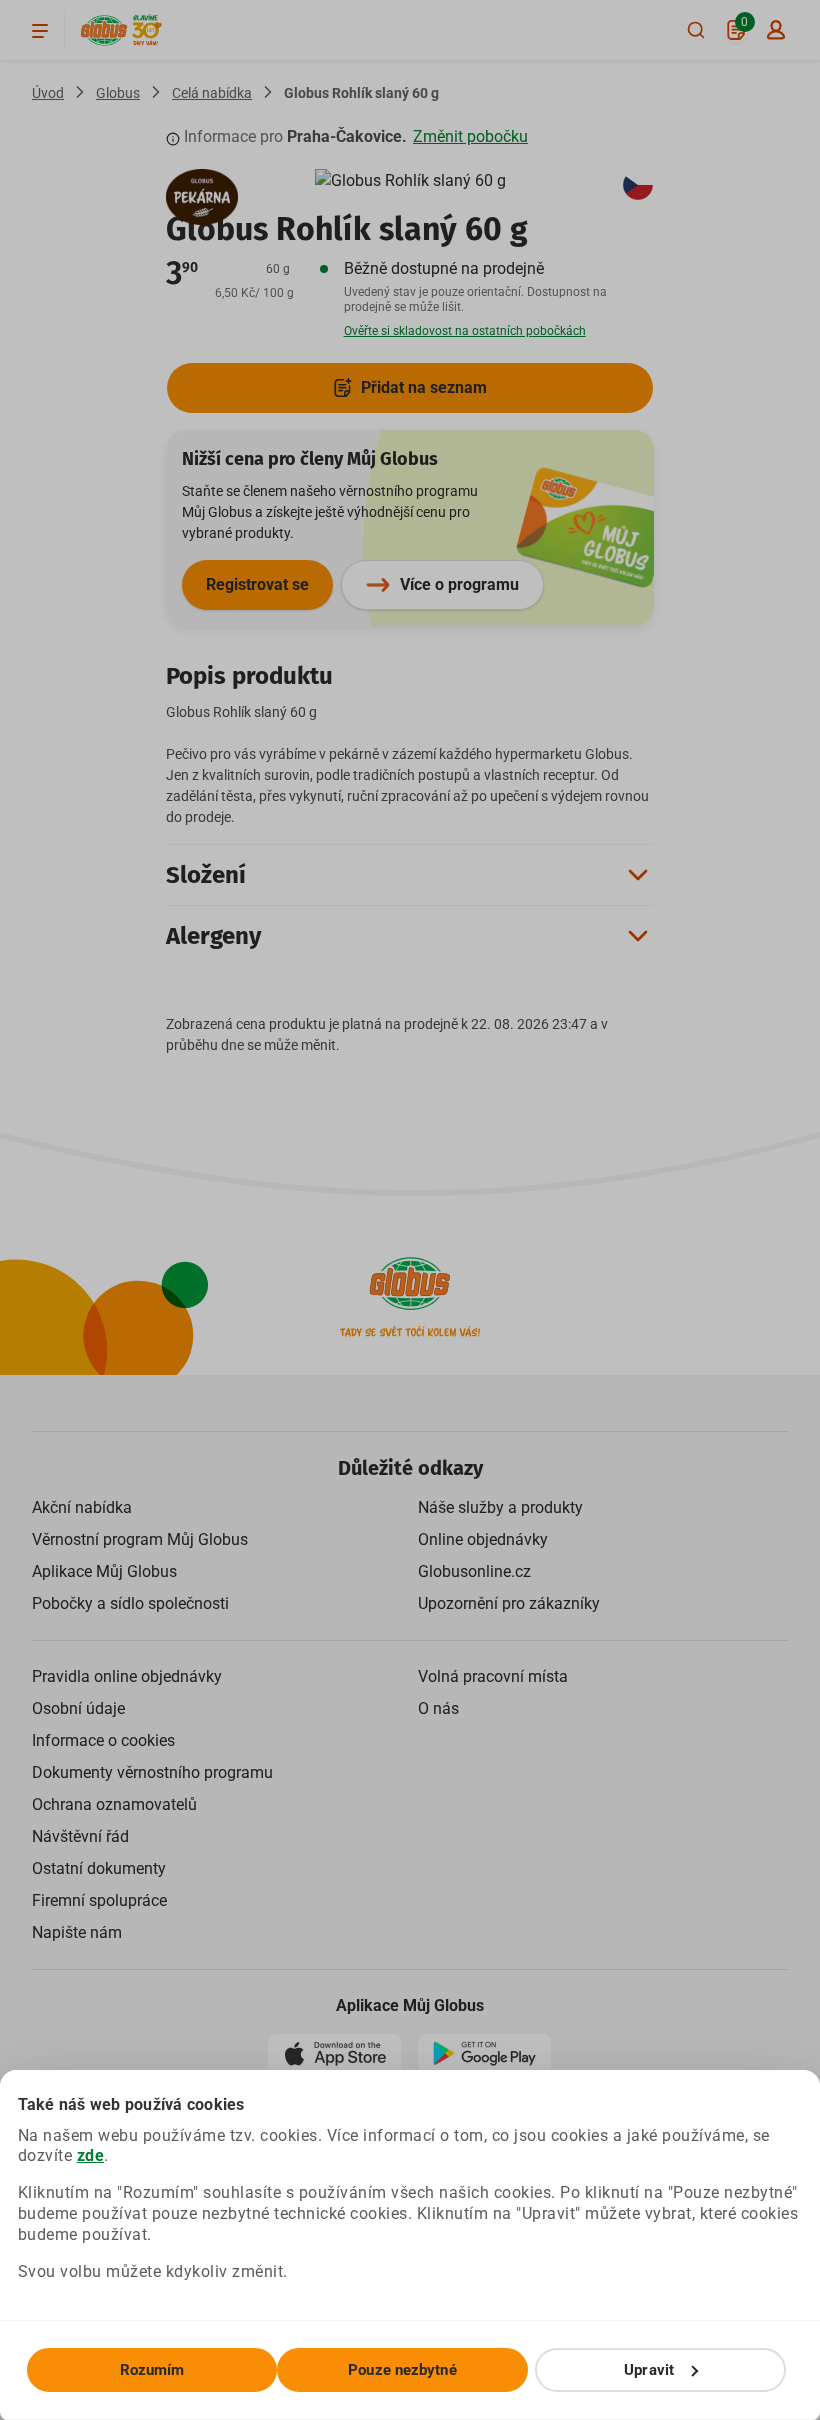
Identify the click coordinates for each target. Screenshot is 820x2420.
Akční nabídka (82, 1507)
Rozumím (152, 2370)
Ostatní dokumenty (99, 1868)
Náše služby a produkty (500, 1507)
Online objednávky (483, 1539)
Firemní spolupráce (99, 1900)
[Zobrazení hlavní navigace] (40, 30)
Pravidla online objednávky (127, 1676)
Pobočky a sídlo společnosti (130, 1603)
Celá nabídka (212, 93)
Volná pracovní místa (493, 1676)
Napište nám (77, 1932)
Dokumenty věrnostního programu (152, 1772)
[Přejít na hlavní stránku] (104, 30)
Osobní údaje (78, 1708)
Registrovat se (257, 584)
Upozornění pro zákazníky (509, 1603)
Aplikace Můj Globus (104, 1571)
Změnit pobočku (470, 136)
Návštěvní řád (80, 1836)
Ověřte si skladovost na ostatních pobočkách (465, 331)
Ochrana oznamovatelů (114, 1804)
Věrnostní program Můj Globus (140, 1539)
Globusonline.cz (474, 1571)
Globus (118, 93)
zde (91, 2155)
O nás (438, 1708)
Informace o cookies (103, 1740)
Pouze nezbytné (402, 2370)
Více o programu (459, 584)
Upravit (649, 2370)
